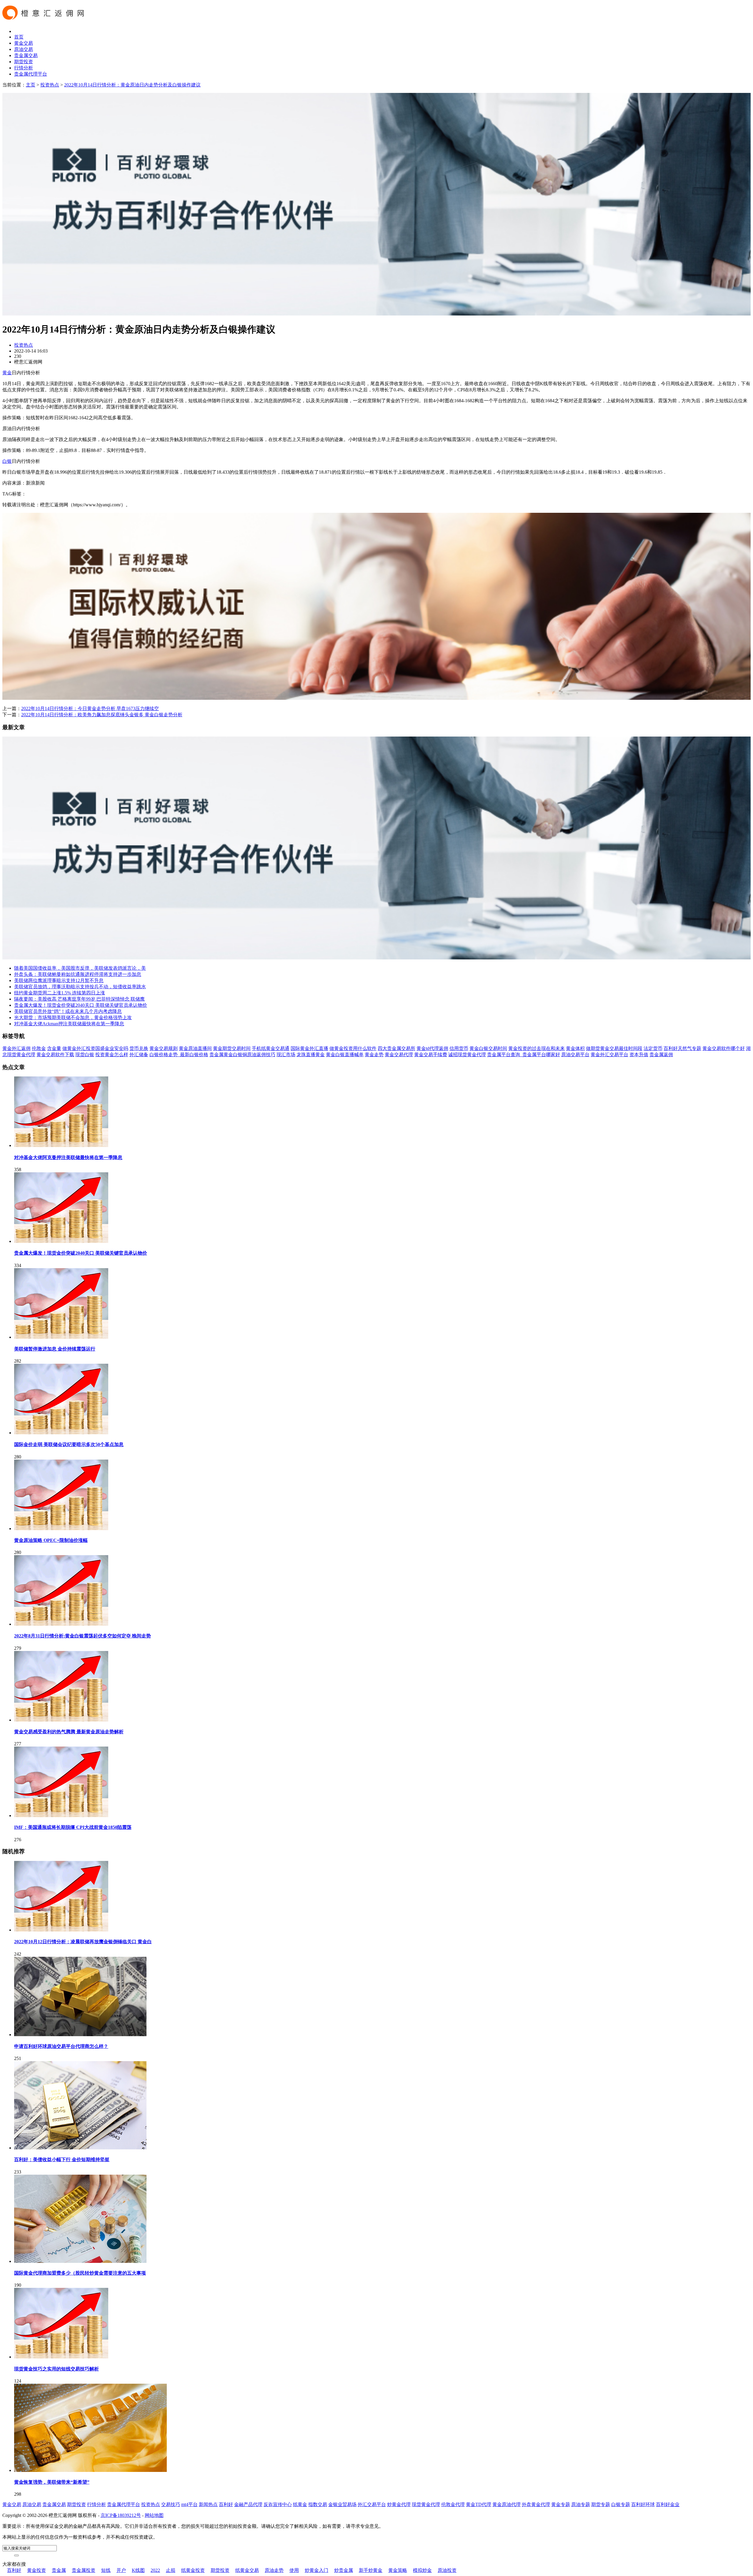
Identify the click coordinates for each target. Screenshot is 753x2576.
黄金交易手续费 (431, 1055)
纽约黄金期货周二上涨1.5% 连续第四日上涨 (60, 993)
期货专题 (601, 2504)
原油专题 (581, 2504)
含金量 (54, 1048)
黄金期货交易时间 (232, 1048)
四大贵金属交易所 (397, 1048)
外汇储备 (139, 1055)
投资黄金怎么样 (112, 1055)
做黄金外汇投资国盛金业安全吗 (95, 1048)
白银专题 (621, 2504)
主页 (31, 85)
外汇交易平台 (372, 2504)
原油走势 (274, 2570)
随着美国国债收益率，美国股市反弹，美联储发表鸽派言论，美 (80, 968)
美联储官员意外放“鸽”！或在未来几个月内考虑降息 (68, 1011)
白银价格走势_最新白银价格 (179, 1055)
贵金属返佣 (661, 1055)
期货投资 (24, 62)
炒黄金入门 (316, 2570)
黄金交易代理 (399, 1055)
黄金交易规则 (164, 1048)
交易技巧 (171, 2504)
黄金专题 (561, 2504)
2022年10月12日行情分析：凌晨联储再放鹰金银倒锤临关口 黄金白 (83, 1942)
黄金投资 (36, 2570)
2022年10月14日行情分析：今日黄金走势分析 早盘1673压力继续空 (90, 708)
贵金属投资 (84, 2570)
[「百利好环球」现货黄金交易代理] (376, 314)
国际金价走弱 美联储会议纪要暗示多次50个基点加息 (69, 1444)
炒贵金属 (344, 2570)
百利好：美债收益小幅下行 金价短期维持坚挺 (62, 2160)
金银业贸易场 (342, 2504)
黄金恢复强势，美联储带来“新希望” (52, 2482)
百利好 (226, 2504)
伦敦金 (39, 1048)
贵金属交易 (26, 55)
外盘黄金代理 (536, 2504)
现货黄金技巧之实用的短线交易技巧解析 (56, 2369)
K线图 (138, 2570)
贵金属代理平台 (31, 74)
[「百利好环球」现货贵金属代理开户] (376, 698)
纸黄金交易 (247, 2570)
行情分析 (24, 68)
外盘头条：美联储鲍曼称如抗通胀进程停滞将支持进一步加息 (78, 974)
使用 (294, 2570)
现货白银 (85, 1055)
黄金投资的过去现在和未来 (537, 1048)
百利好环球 (643, 2504)
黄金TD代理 (479, 2504)
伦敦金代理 (453, 2504)
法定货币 (653, 1048)
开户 (121, 2570)
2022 (155, 2570)
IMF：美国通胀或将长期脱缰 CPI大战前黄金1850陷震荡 (73, 1827)
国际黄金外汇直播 (309, 1048)
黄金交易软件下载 (55, 1055)
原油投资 (447, 2570)
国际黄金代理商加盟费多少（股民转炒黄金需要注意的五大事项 (80, 2273)
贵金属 (59, 2570)
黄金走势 (374, 1055)
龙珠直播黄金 (311, 1055)
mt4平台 (189, 2504)
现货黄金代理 (426, 2504)
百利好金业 (668, 2504)
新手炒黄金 (371, 2570)
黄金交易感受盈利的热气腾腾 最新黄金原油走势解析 (69, 1732)
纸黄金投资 (193, 2570)
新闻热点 (208, 2504)
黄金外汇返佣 (16, 1048)
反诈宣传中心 (278, 2504)
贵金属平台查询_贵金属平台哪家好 (524, 1055)
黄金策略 (398, 2570)
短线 (106, 2570)
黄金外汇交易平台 (609, 1055)
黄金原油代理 (507, 2504)
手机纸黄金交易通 (271, 1048)
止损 (171, 2570)
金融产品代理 (248, 2504)
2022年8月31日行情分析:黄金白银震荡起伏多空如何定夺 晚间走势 (83, 1636)
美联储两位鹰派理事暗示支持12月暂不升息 (59, 980)
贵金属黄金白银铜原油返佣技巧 (242, 1055)
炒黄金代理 (399, 2504)
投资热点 (50, 85)
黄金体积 (575, 1048)
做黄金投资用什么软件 (353, 1048)
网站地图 (154, 2515)
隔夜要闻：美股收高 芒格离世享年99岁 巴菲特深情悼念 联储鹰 (79, 999)
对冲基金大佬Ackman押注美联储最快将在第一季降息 (69, 1024)
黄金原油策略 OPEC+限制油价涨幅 (51, 1540)
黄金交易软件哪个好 (724, 1048)
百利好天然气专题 (682, 1048)
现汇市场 (286, 1055)
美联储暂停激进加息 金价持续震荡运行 (55, 1349)
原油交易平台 (575, 1055)
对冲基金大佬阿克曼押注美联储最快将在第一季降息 (68, 1157)
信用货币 (459, 1048)
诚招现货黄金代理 (467, 1055)
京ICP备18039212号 (121, 2515)
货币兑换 (139, 1048)
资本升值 (639, 1055)
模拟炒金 (422, 2570)
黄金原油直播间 (195, 1048)
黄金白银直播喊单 (345, 1055)
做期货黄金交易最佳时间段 (614, 1048)
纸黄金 (300, 2504)
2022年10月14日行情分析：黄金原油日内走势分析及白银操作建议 (132, 85)
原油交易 (24, 49)
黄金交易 (24, 43)
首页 (19, 37)
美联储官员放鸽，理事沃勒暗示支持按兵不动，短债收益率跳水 (80, 987)
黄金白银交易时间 (488, 1048)
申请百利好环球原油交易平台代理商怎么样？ (61, 2046)
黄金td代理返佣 (432, 1048)
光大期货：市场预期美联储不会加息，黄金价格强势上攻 (73, 1017)
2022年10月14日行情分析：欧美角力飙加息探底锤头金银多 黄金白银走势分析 (102, 715)
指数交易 (318, 2504)
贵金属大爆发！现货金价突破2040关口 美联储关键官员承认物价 (81, 1005)
